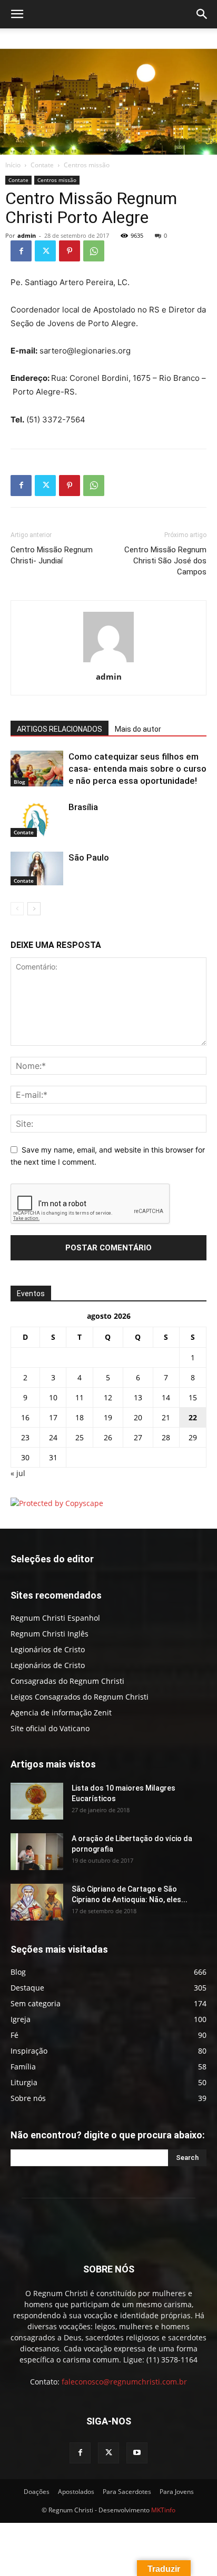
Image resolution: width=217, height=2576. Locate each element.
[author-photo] (108, 662)
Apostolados (76, 2492)
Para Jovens (177, 2492)
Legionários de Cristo (48, 1649)
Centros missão (87, 165)
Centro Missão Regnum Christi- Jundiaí (52, 555)
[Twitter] (45, 251)
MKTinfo (163, 2510)
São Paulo (89, 857)
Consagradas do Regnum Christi (67, 1681)
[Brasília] (37, 819)
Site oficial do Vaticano (50, 1728)
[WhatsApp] (94, 251)
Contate (42, 165)
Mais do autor (138, 729)
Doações (37, 2492)
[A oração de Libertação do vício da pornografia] (37, 1852)
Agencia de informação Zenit (61, 1713)
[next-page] (34, 909)
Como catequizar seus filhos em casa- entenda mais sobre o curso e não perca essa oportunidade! (137, 769)
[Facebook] (21, 251)
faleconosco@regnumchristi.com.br (124, 2382)
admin (27, 235)
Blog (19, 782)
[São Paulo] (37, 868)
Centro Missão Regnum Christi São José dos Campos (165, 561)
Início (13, 165)
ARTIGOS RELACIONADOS (60, 729)
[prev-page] (17, 909)
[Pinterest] (70, 251)
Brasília (83, 807)
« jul (18, 1473)
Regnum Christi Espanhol (55, 1618)
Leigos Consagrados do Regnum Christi (80, 1697)
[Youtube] (137, 2453)
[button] (17, 14)
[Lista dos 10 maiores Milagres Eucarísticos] (37, 1801)
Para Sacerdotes (127, 2492)
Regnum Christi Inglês (50, 1634)
